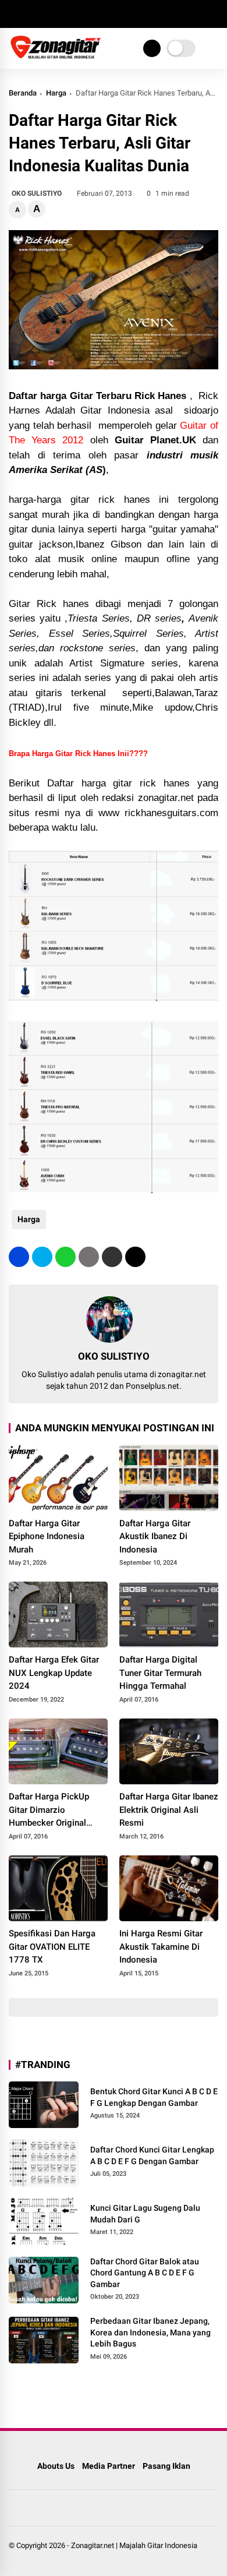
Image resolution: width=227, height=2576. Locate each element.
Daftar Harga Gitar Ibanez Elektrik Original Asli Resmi (169, 1810)
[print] (89, 1257)
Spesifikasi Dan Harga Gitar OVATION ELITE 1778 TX (52, 1947)
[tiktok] (84, 14)
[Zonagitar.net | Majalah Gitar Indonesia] (56, 57)
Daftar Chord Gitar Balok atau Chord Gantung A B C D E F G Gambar (145, 2273)
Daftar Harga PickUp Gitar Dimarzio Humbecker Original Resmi (49, 1811)
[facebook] (15, 14)
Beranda (23, 93)
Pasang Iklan (166, 2466)
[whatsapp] (65, 1257)
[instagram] (49, 14)
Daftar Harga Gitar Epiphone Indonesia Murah (47, 1536)
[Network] (152, 48)
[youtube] (67, 14)
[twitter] (32, 14)
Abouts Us (56, 2466)
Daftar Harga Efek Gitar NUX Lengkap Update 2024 (54, 1673)
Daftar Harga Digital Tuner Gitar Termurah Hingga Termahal (160, 1673)
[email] (112, 1257)
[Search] (214, 14)
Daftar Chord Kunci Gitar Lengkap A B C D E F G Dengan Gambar (152, 2155)
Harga (56, 93)
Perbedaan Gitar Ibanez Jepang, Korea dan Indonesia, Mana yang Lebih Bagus (150, 2332)
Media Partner (109, 2466)
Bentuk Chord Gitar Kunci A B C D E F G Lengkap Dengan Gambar (154, 2097)
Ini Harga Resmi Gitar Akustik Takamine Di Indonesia (161, 1947)
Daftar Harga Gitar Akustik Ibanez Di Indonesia (155, 1536)
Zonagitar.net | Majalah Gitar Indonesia (134, 2545)
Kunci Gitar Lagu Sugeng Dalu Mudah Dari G (145, 2214)
